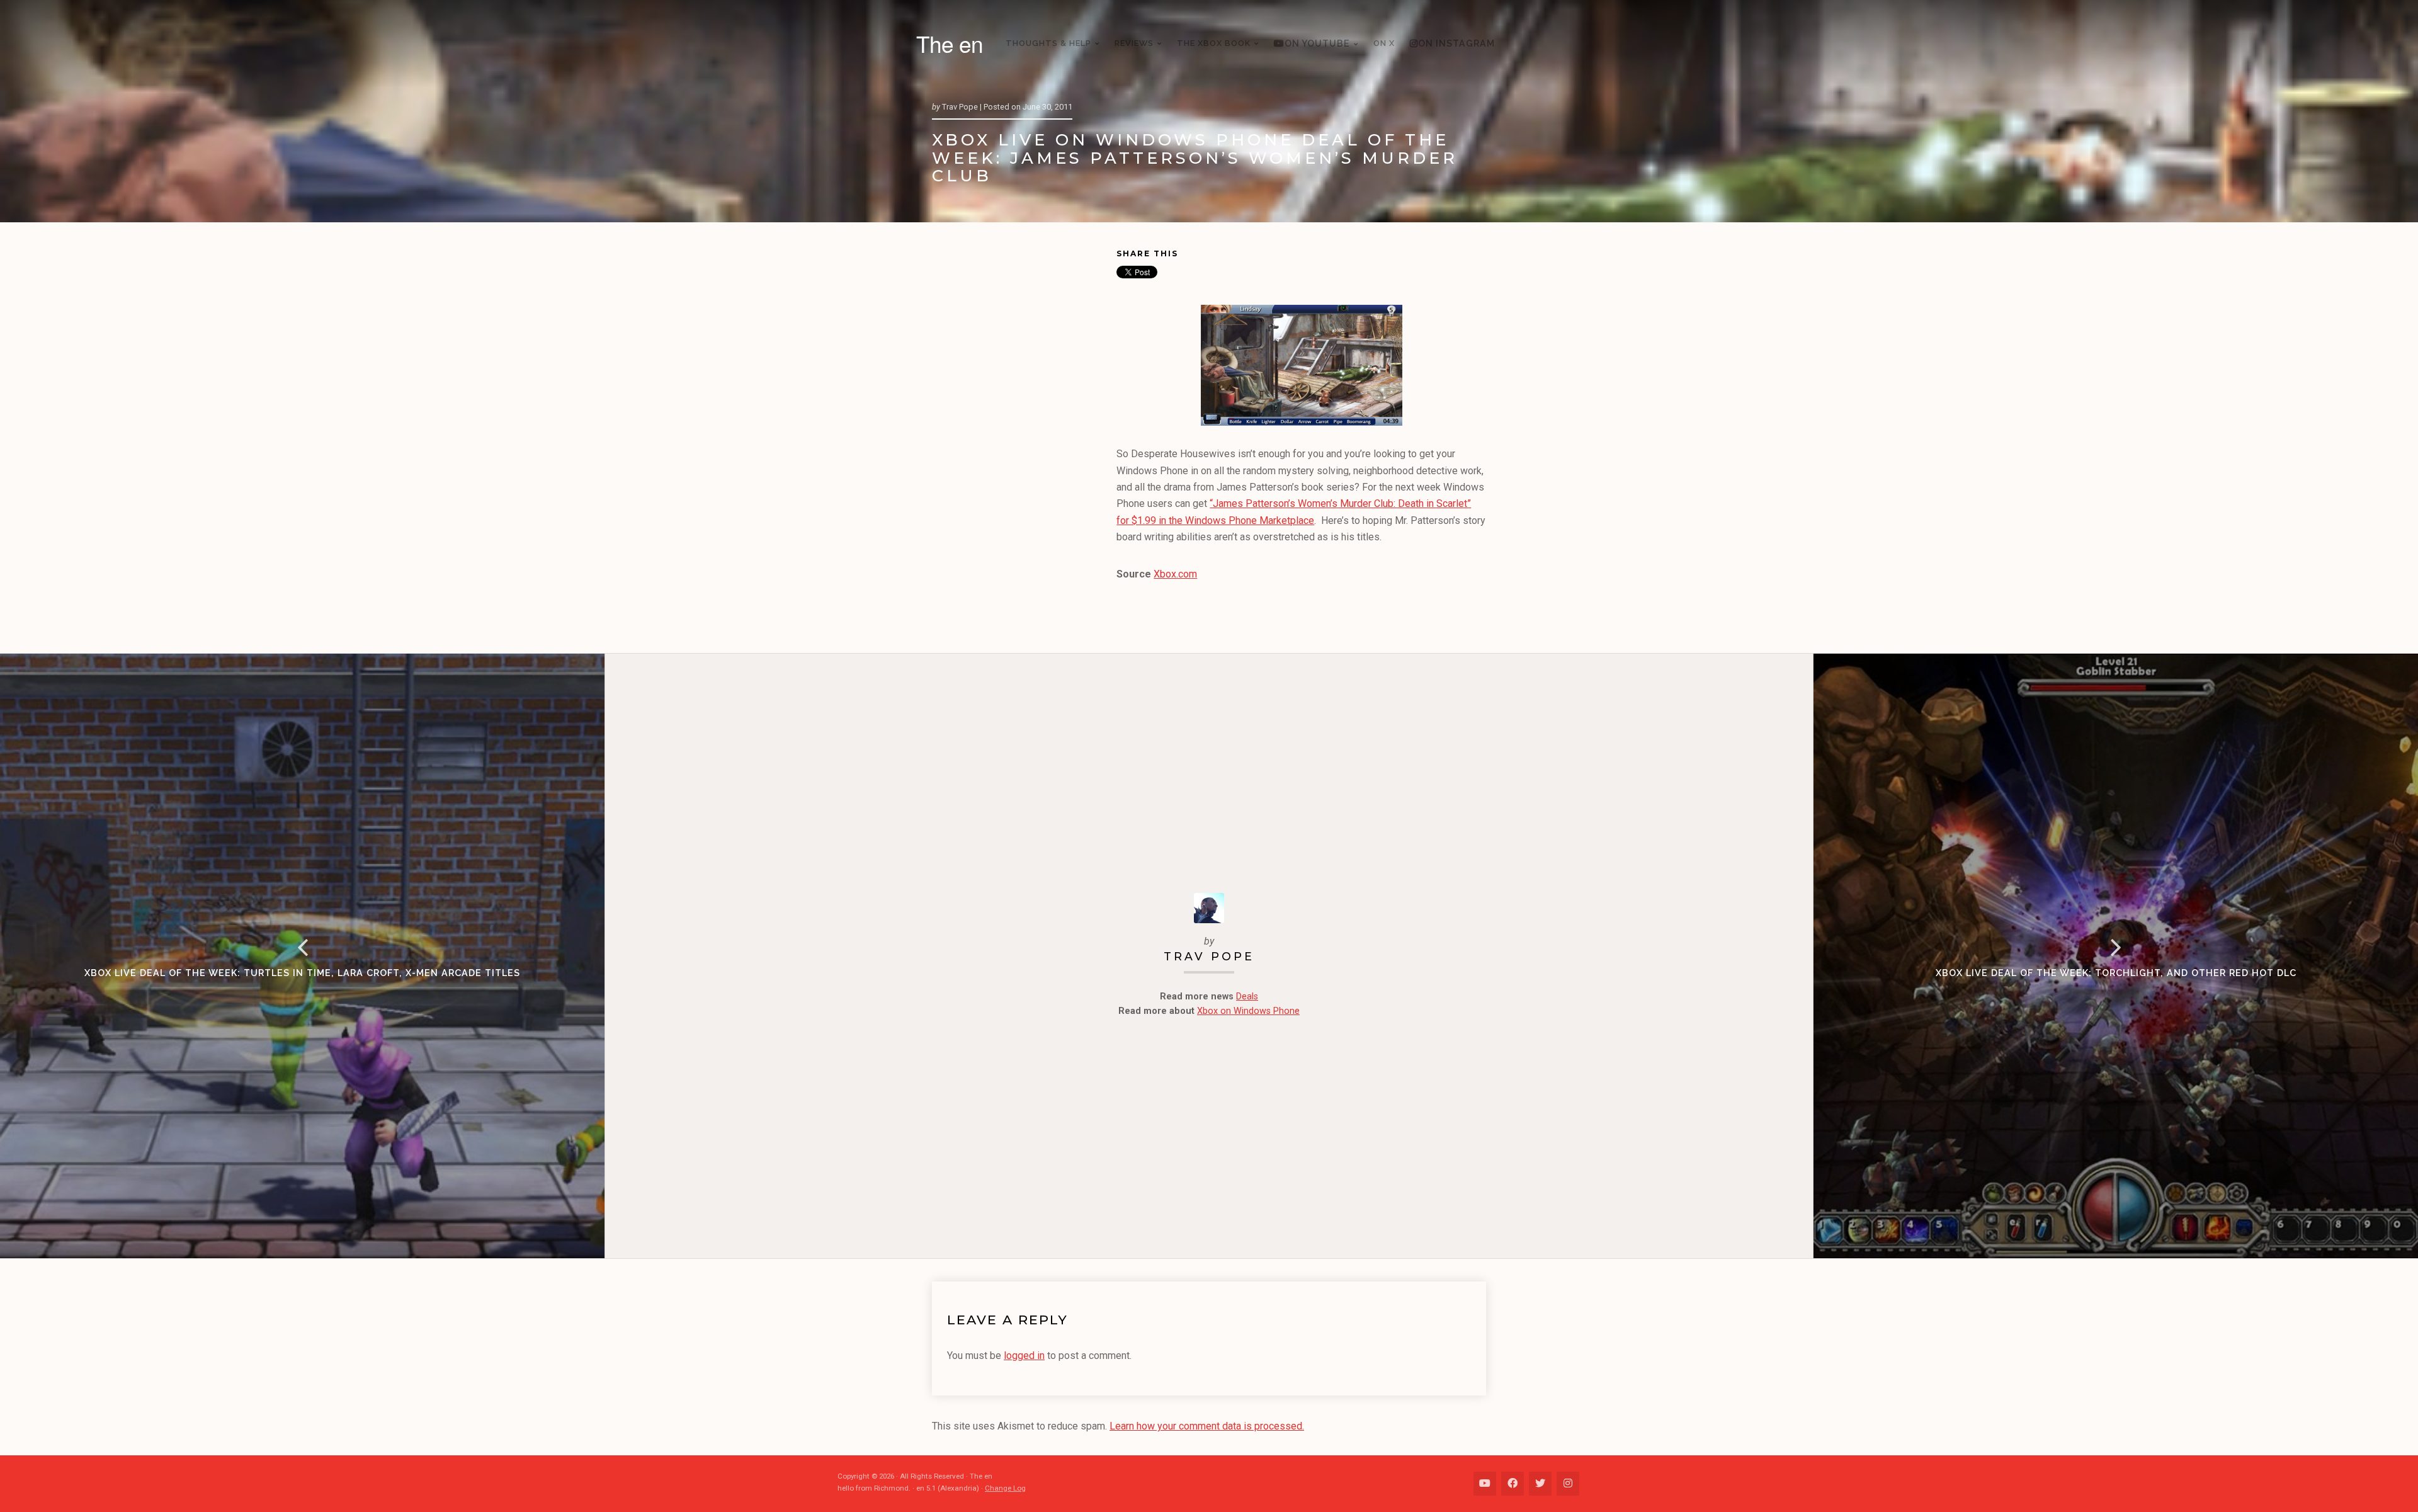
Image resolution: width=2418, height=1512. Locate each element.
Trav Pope (1209, 956)
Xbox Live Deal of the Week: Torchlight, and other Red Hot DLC (2116, 973)
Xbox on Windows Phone (1248, 1011)
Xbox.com (1175, 574)
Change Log (1005, 1488)
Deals (1247, 997)
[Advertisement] (1024, 440)
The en (950, 43)
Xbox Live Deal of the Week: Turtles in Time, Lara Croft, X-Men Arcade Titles (302, 973)
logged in (1024, 1356)
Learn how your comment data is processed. (1207, 1426)
